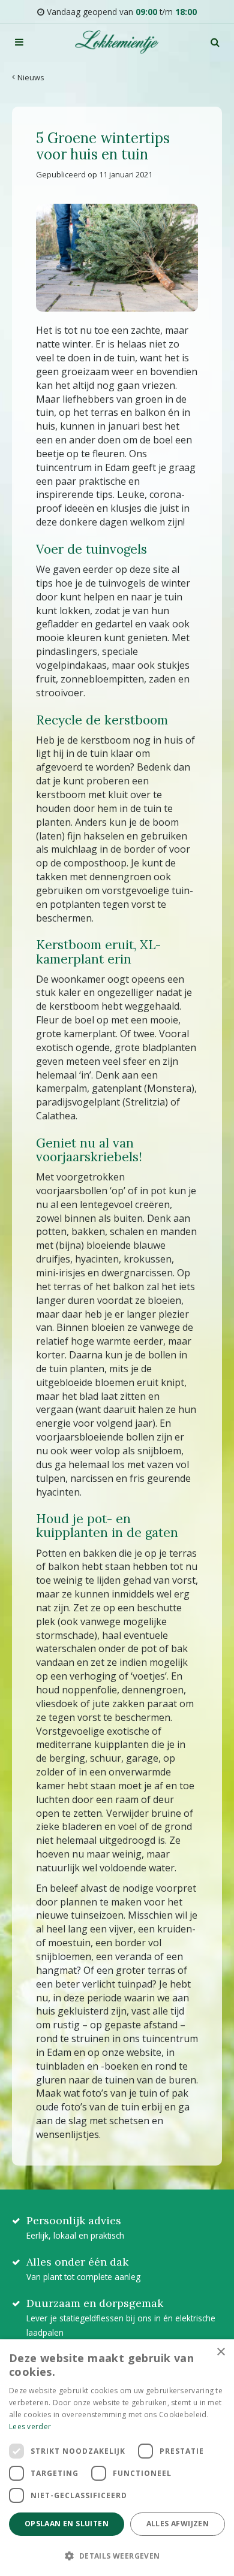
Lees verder (30, 2426)
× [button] (220, 2352)
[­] (19, 42)
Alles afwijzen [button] (178, 2524)
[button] (117, 2555)
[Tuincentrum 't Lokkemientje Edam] (117, 42)
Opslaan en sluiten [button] (67, 2524)
